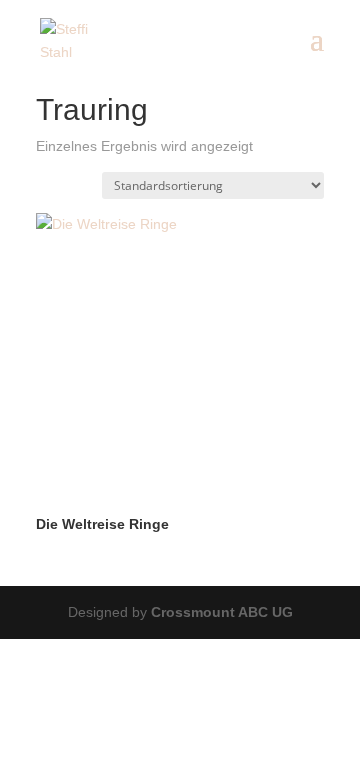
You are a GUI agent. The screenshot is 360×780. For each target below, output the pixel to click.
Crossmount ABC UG (222, 612)
